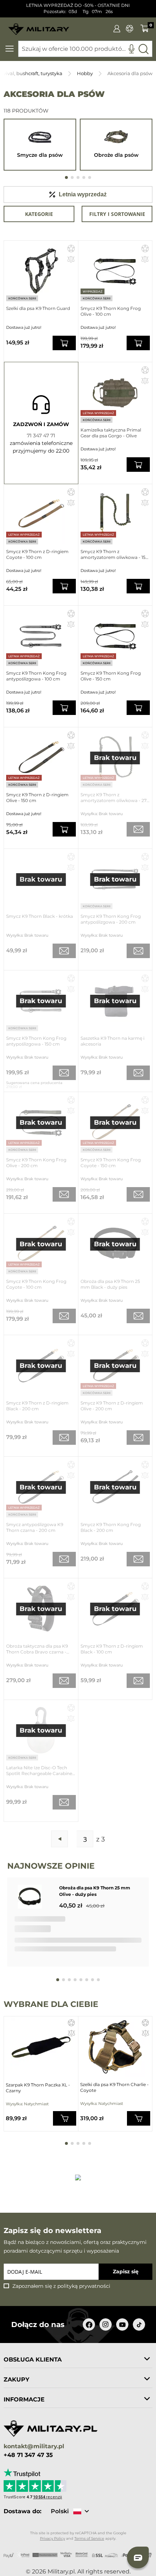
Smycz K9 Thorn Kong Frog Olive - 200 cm (36, 1163)
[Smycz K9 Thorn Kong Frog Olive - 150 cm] (115, 636)
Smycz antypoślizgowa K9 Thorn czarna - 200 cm (35, 1527)
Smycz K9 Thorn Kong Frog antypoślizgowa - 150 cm (36, 1041)
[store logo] (39, 27)
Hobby (85, 73)
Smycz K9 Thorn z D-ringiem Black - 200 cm (37, 1406)
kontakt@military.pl (34, 2447)
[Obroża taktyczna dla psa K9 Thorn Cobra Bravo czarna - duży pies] (41, 1609)
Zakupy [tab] (17, 2379)
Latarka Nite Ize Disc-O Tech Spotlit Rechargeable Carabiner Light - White (40, 1771)
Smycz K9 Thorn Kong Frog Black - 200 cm (111, 1527)
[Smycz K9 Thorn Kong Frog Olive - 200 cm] (41, 1122)
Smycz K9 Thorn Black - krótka (40, 916)
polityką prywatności (84, 2286)
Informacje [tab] (24, 2399)
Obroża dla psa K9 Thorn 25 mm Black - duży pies (110, 1284)
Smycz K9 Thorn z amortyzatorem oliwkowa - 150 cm (114, 555)
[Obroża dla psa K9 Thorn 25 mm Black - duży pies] (115, 1244)
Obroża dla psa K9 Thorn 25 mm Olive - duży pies (95, 1891)
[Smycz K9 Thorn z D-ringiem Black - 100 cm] (115, 1609)
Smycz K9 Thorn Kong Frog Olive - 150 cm (111, 676)
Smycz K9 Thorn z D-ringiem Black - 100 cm (112, 1649)
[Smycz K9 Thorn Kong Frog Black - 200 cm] (115, 1487)
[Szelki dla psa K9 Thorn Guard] (41, 271)
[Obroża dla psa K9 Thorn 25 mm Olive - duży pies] (35, 1898)
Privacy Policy (52, 2538)
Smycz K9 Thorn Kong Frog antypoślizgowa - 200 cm (111, 919)
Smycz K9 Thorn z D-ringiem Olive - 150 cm (37, 798)
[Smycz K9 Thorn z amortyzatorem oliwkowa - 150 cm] (115, 514)
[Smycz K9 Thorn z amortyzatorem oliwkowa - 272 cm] (115, 758)
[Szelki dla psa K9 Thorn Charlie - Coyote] (115, 2047)
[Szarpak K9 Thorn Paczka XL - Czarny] (41, 2047)
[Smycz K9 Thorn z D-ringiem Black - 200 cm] (41, 1365)
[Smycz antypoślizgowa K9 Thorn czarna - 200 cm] (41, 1487)
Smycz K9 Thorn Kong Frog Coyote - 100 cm (36, 1284)
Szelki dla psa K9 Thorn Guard (38, 308)
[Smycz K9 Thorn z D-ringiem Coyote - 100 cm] (41, 514)
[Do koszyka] (65, 2118)
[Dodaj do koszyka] (64, 343)
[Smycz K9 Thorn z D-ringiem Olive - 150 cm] (41, 758)
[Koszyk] (145, 28)
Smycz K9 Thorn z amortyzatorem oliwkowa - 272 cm (115, 798)
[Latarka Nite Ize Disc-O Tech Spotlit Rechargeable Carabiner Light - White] (41, 1730)
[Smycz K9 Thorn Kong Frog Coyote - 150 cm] (115, 1122)
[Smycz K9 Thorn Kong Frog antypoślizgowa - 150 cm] (41, 1001)
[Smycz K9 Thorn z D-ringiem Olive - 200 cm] (115, 1365)
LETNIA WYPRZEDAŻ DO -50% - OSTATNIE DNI (78, 5)
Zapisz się (126, 2272)
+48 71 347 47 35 (28, 2455)
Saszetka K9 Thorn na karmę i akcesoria (112, 1041)
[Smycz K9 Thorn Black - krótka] (41, 879)
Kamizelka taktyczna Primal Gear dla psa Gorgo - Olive (111, 433)
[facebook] (89, 2324)
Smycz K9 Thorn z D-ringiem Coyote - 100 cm (37, 554)
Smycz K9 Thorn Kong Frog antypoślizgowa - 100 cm (36, 676)
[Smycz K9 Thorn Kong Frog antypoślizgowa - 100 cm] (41, 636)
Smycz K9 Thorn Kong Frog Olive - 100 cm (111, 311)
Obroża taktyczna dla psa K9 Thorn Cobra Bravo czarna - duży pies (37, 1649)
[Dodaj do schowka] (71, 2024)
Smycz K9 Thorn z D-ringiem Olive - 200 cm (112, 1406)
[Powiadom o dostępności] (138, 829)
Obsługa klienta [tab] (33, 2360)
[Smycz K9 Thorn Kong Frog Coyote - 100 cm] (41, 1244)
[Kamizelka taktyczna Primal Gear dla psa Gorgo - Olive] (115, 392)
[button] (71, 248)
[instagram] (106, 2324)
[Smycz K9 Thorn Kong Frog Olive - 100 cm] (115, 271)
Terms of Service (89, 2538)
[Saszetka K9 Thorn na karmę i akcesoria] (115, 1001)
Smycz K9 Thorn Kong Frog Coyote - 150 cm (111, 1163)
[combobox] (85, 49)
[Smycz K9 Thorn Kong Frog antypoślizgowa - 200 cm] (115, 879)
